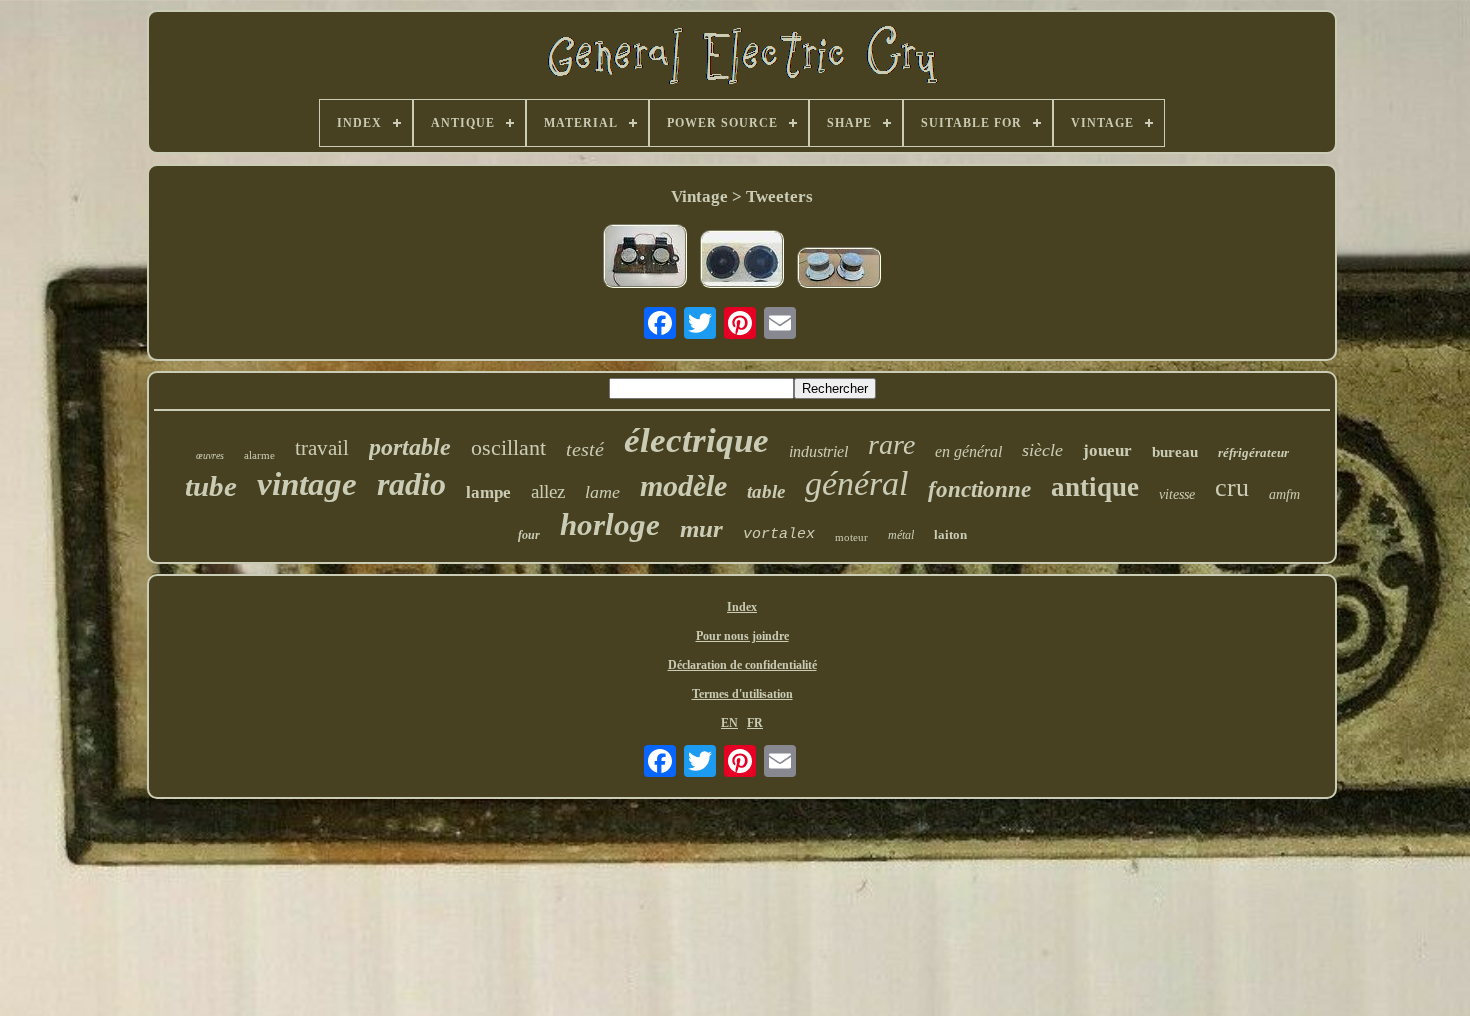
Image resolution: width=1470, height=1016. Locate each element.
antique (1095, 487)
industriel (818, 451)
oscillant (508, 447)
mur (701, 528)
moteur (851, 537)
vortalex (779, 534)
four (529, 535)
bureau (1175, 452)
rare (891, 444)
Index (742, 607)
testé (585, 449)
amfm (1284, 494)
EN (729, 723)
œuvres (210, 455)
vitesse (1177, 494)
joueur (1107, 450)
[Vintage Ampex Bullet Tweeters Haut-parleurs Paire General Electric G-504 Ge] (742, 261)
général (856, 483)
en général (968, 451)
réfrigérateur (1253, 452)
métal (901, 535)
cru (1232, 487)
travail (322, 448)
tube (211, 486)
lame (602, 492)
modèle (683, 485)
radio (411, 484)
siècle (1042, 450)
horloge (610, 524)
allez (548, 491)
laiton (950, 534)
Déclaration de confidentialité (742, 665)
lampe (488, 492)
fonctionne (979, 489)
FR (755, 723)
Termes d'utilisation (742, 694)
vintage (307, 484)
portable (410, 447)
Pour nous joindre (742, 636)
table (766, 491)
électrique (696, 440)
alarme (259, 455)
